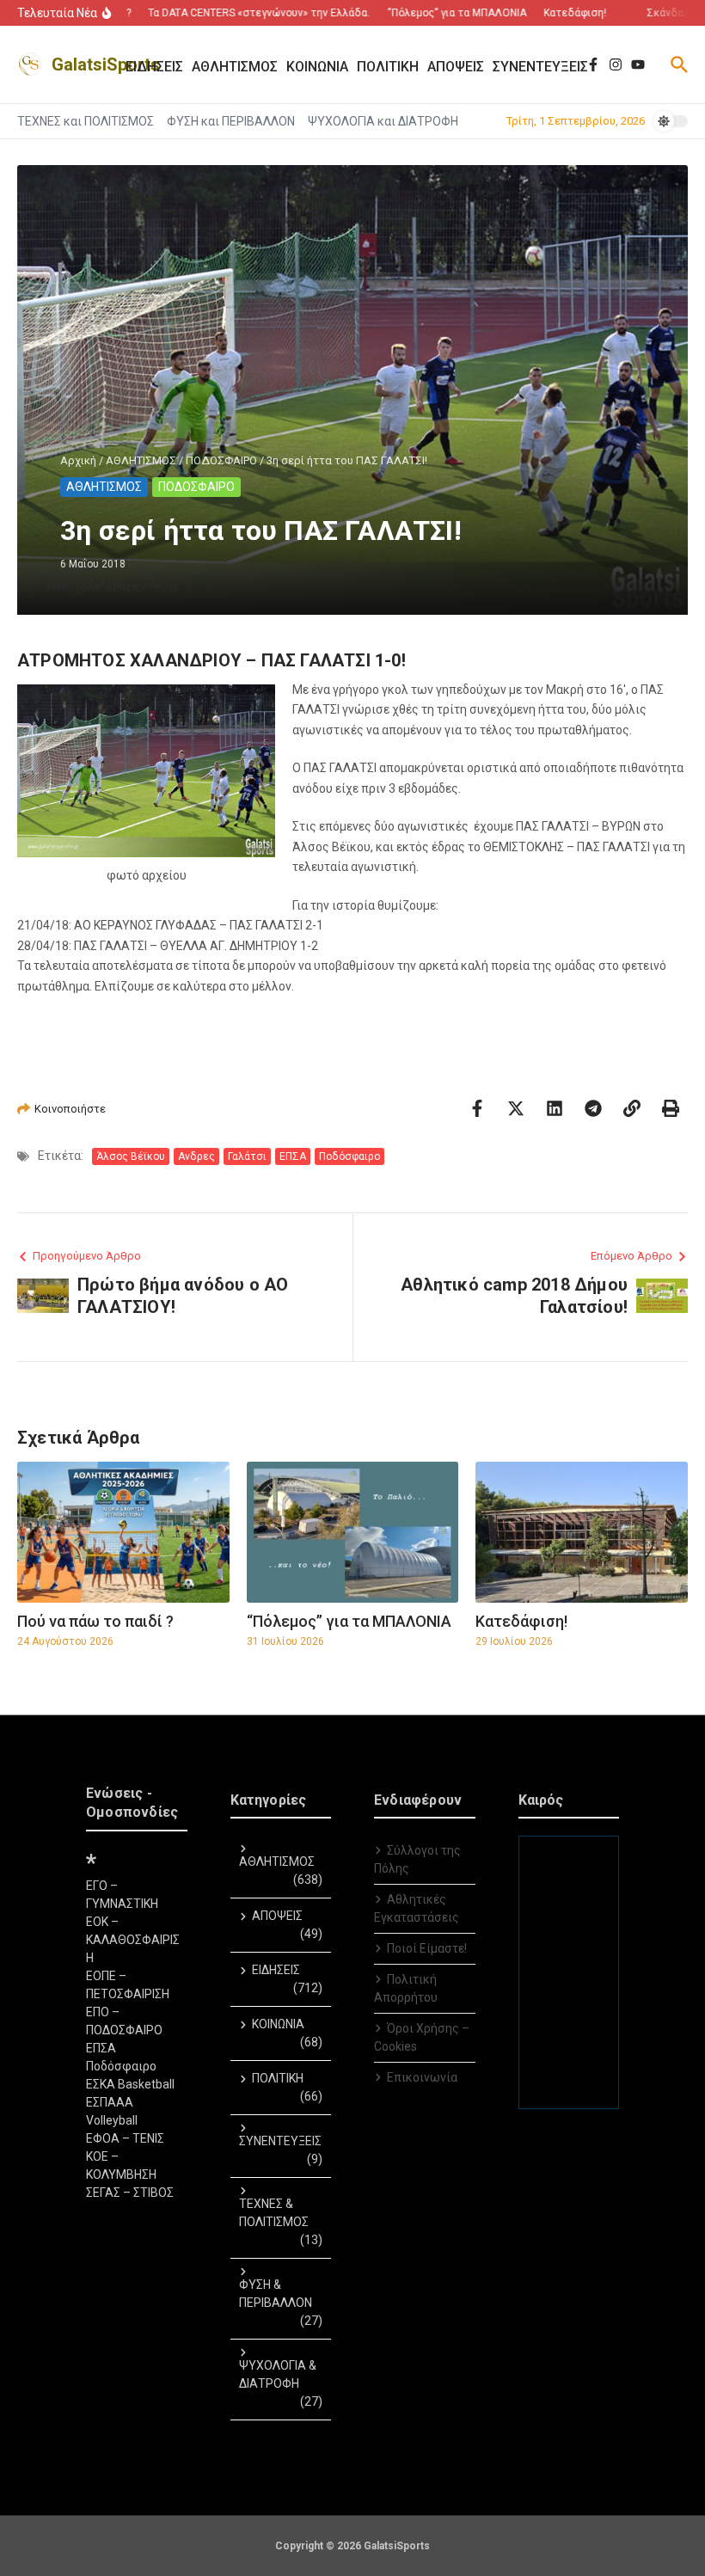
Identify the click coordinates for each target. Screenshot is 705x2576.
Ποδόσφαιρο (349, 1156)
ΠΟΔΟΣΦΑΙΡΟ (221, 460)
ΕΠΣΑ (293, 1156)
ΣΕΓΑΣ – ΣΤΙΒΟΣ (130, 2193)
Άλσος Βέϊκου (131, 1156)
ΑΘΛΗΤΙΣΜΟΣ (141, 460)
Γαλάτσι (247, 1156)
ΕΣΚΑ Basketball (130, 2084)
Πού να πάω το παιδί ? (95, 1621)
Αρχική (78, 460)
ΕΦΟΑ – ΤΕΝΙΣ (125, 2138)
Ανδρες (196, 1156)
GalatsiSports (106, 64)
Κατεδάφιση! (521, 1621)
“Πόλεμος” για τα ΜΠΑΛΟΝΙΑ (349, 1621)
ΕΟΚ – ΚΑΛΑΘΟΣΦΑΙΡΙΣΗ (133, 1940)
